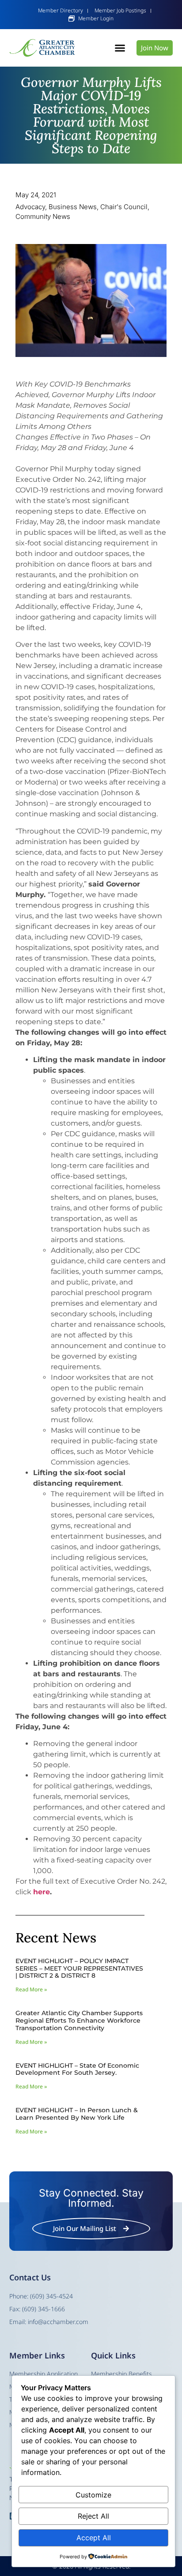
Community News (43, 216)
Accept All (94, 2538)
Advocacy (30, 207)
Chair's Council (124, 207)
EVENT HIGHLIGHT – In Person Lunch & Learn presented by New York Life (77, 2114)
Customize (93, 2495)
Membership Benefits (121, 2374)
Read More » (31, 1989)
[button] (120, 48)
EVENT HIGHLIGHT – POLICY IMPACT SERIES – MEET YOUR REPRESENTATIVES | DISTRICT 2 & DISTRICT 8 (79, 1968)
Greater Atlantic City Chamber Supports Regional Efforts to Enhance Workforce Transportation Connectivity (79, 2020)
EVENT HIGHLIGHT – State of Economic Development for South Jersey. (77, 2069)
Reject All (93, 2516)
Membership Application (44, 2374)
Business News (73, 207)
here (42, 1892)
